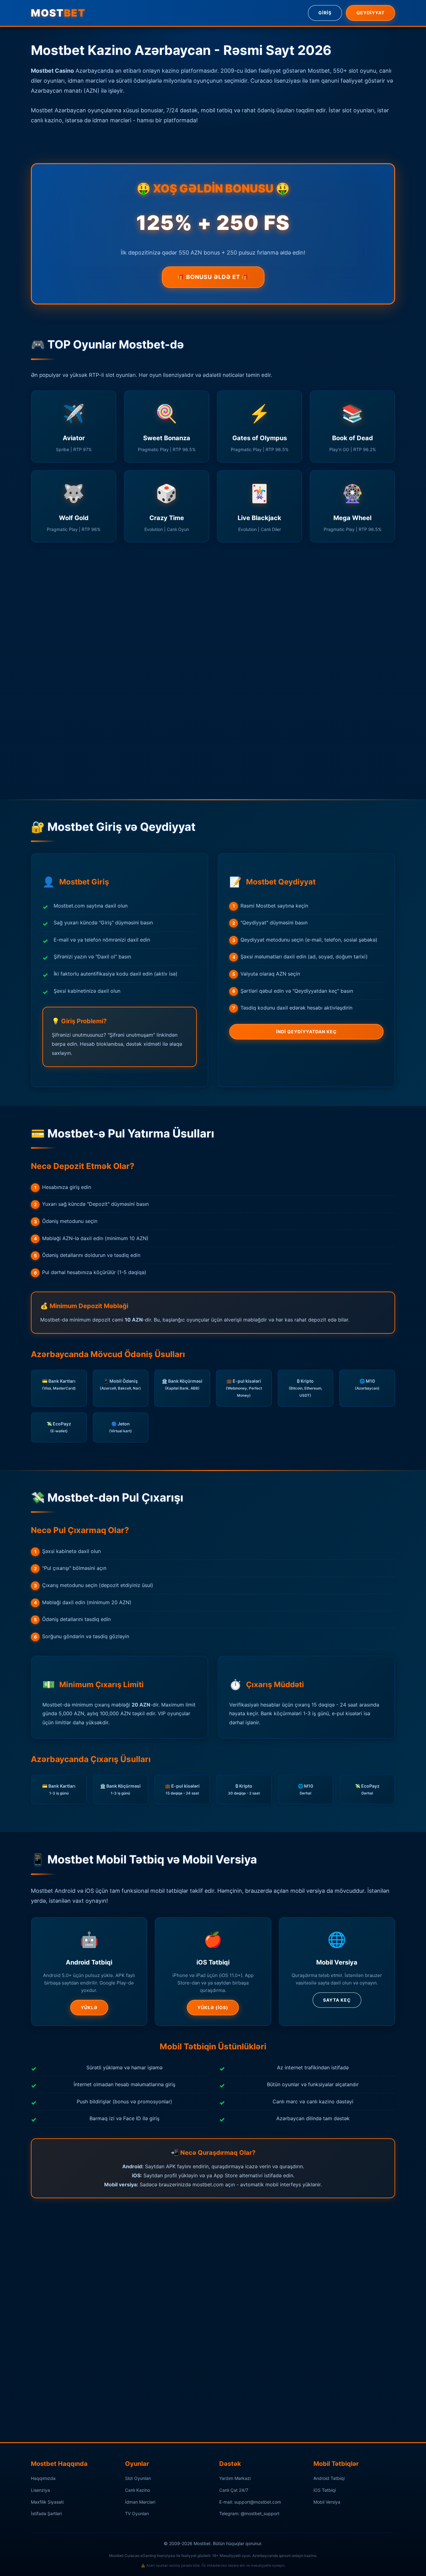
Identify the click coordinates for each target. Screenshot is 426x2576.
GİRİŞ (325, 13)
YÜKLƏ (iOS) (213, 2007)
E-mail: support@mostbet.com (250, 2502)
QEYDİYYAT (370, 13)
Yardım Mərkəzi (235, 2478)
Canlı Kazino (138, 2490)
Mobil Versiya (327, 2502)
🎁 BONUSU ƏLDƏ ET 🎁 (213, 277)
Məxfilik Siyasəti (47, 2502)
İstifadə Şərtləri (46, 2513)
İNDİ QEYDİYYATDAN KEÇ (306, 1032)
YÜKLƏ (89, 2007)
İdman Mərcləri (140, 2502)
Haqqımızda (43, 2478)
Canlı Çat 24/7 (234, 2490)
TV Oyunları (137, 2513)
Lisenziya (40, 2490)
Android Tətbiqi (329, 2478)
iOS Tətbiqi (325, 2490)
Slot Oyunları (138, 2478)
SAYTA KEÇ (337, 2000)
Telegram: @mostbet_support (249, 2513)
